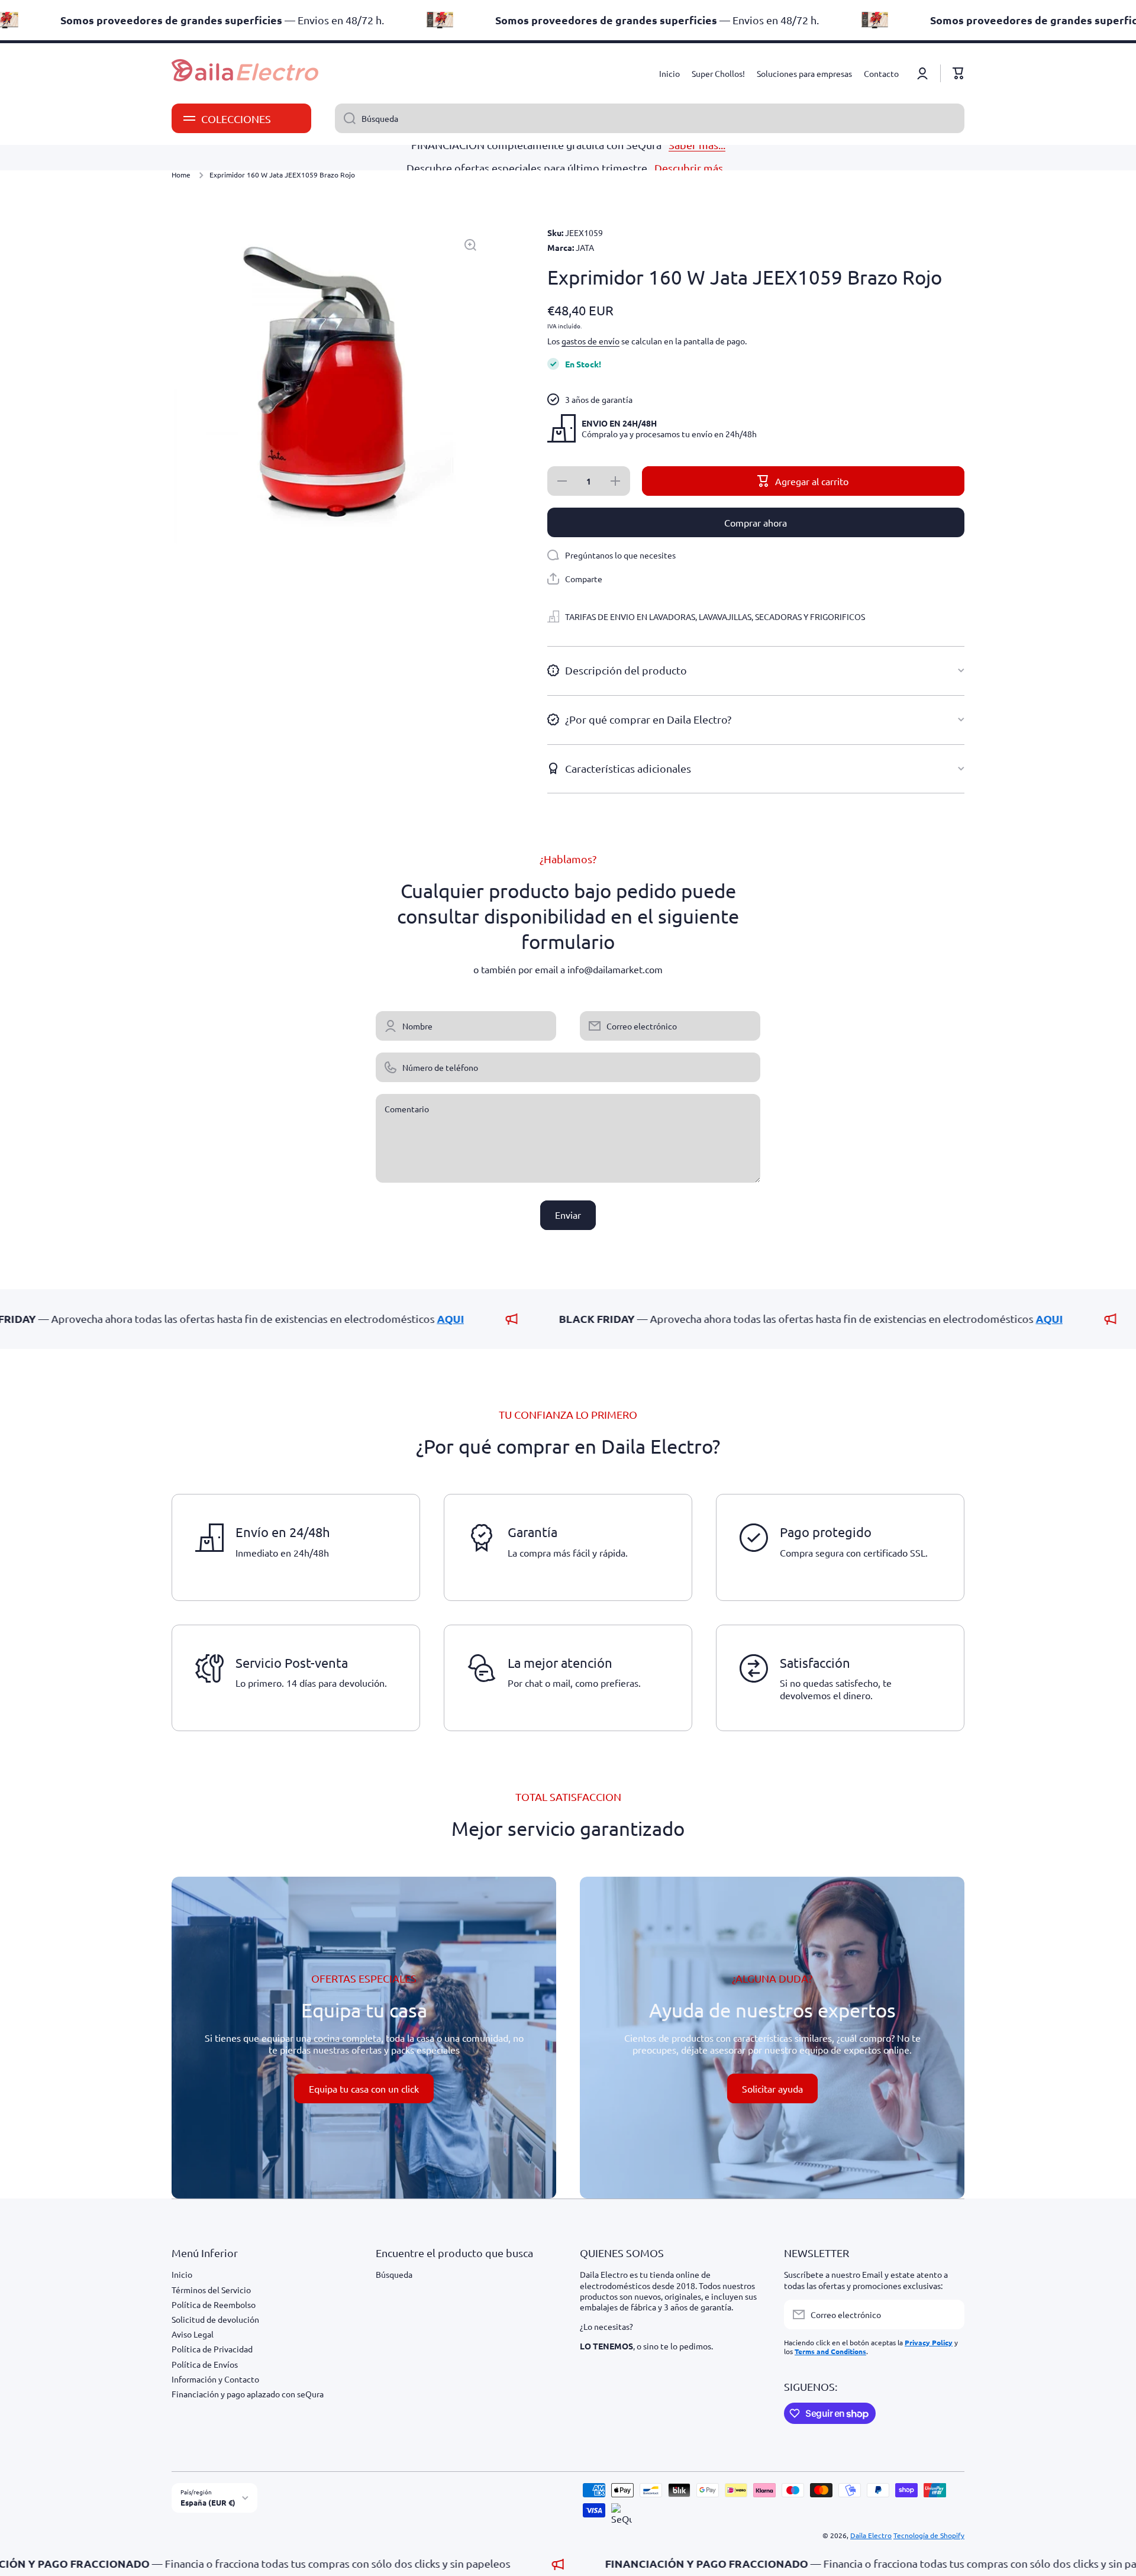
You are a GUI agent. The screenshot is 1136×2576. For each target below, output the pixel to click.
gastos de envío (590, 341)
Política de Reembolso (214, 2304)
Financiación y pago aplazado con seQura (248, 2394)
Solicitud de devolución (215, 2319)
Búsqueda (394, 2274)
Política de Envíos (205, 2364)
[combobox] (650, 118)
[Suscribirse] (950, 2314)
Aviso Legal (193, 2334)
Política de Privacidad (212, 2349)
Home (181, 175)
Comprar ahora (756, 522)
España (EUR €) (208, 2502)
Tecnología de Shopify (929, 2535)
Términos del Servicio (211, 2290)
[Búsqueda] (345, 118)
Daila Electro (871, 2535)
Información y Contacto (215, 2379)
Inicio (182, 2274)
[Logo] (246, 73)
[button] (958, 73)
